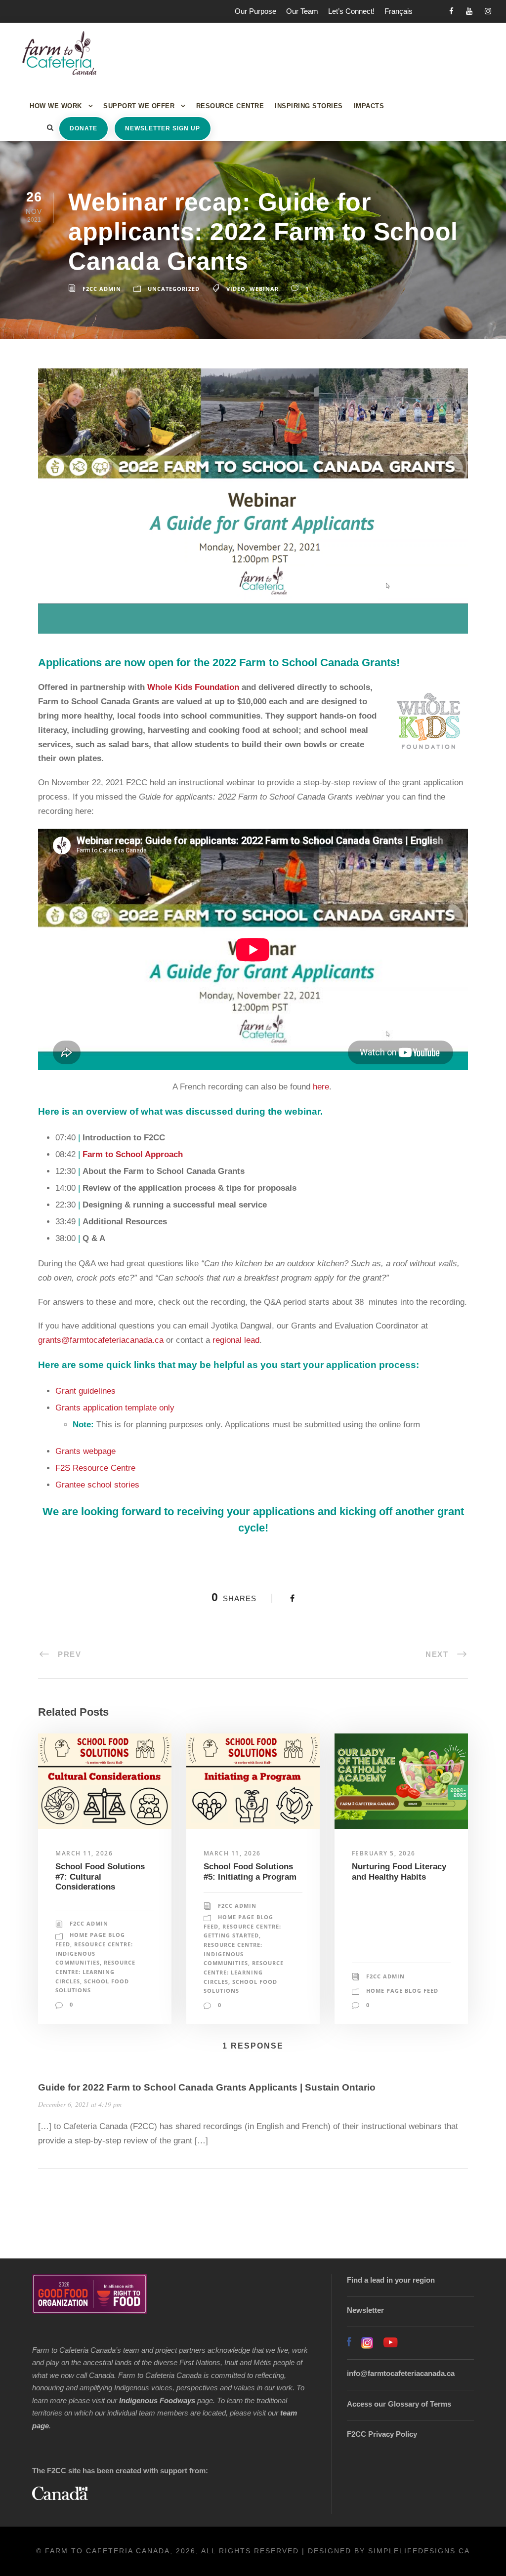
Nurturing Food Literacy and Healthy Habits (399, 1872)
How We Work (56, 106)
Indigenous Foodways (157, 2400)
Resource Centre (230, 106)
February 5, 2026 (384, 1853)
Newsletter (365, 2310)
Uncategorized (174, 289)
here (321, 1087)
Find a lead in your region (391, 2280)
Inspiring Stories (309, 106)
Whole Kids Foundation (194, 687)
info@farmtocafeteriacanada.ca (401, 2373)
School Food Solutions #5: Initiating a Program (250, 1872)
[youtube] (469, 11)
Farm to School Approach (133, 1154)
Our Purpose (255, 11)
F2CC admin (102, 289)
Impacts (369, 106)
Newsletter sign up (163, 128)
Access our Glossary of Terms (399, 2404)
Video (236, 289)
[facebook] (451, 11)
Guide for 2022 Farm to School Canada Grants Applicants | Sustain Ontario (207, 2087)
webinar (264, 289)
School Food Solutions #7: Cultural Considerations (100, 1877)
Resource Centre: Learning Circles (95, 1972)
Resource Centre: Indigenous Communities (94, 1953)
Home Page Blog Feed (402, 1991)
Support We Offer (139, 106)
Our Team (302, 11)
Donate (84, 128)
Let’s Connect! (351, 11)
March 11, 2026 (84, 1853)
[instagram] (488, 11)
